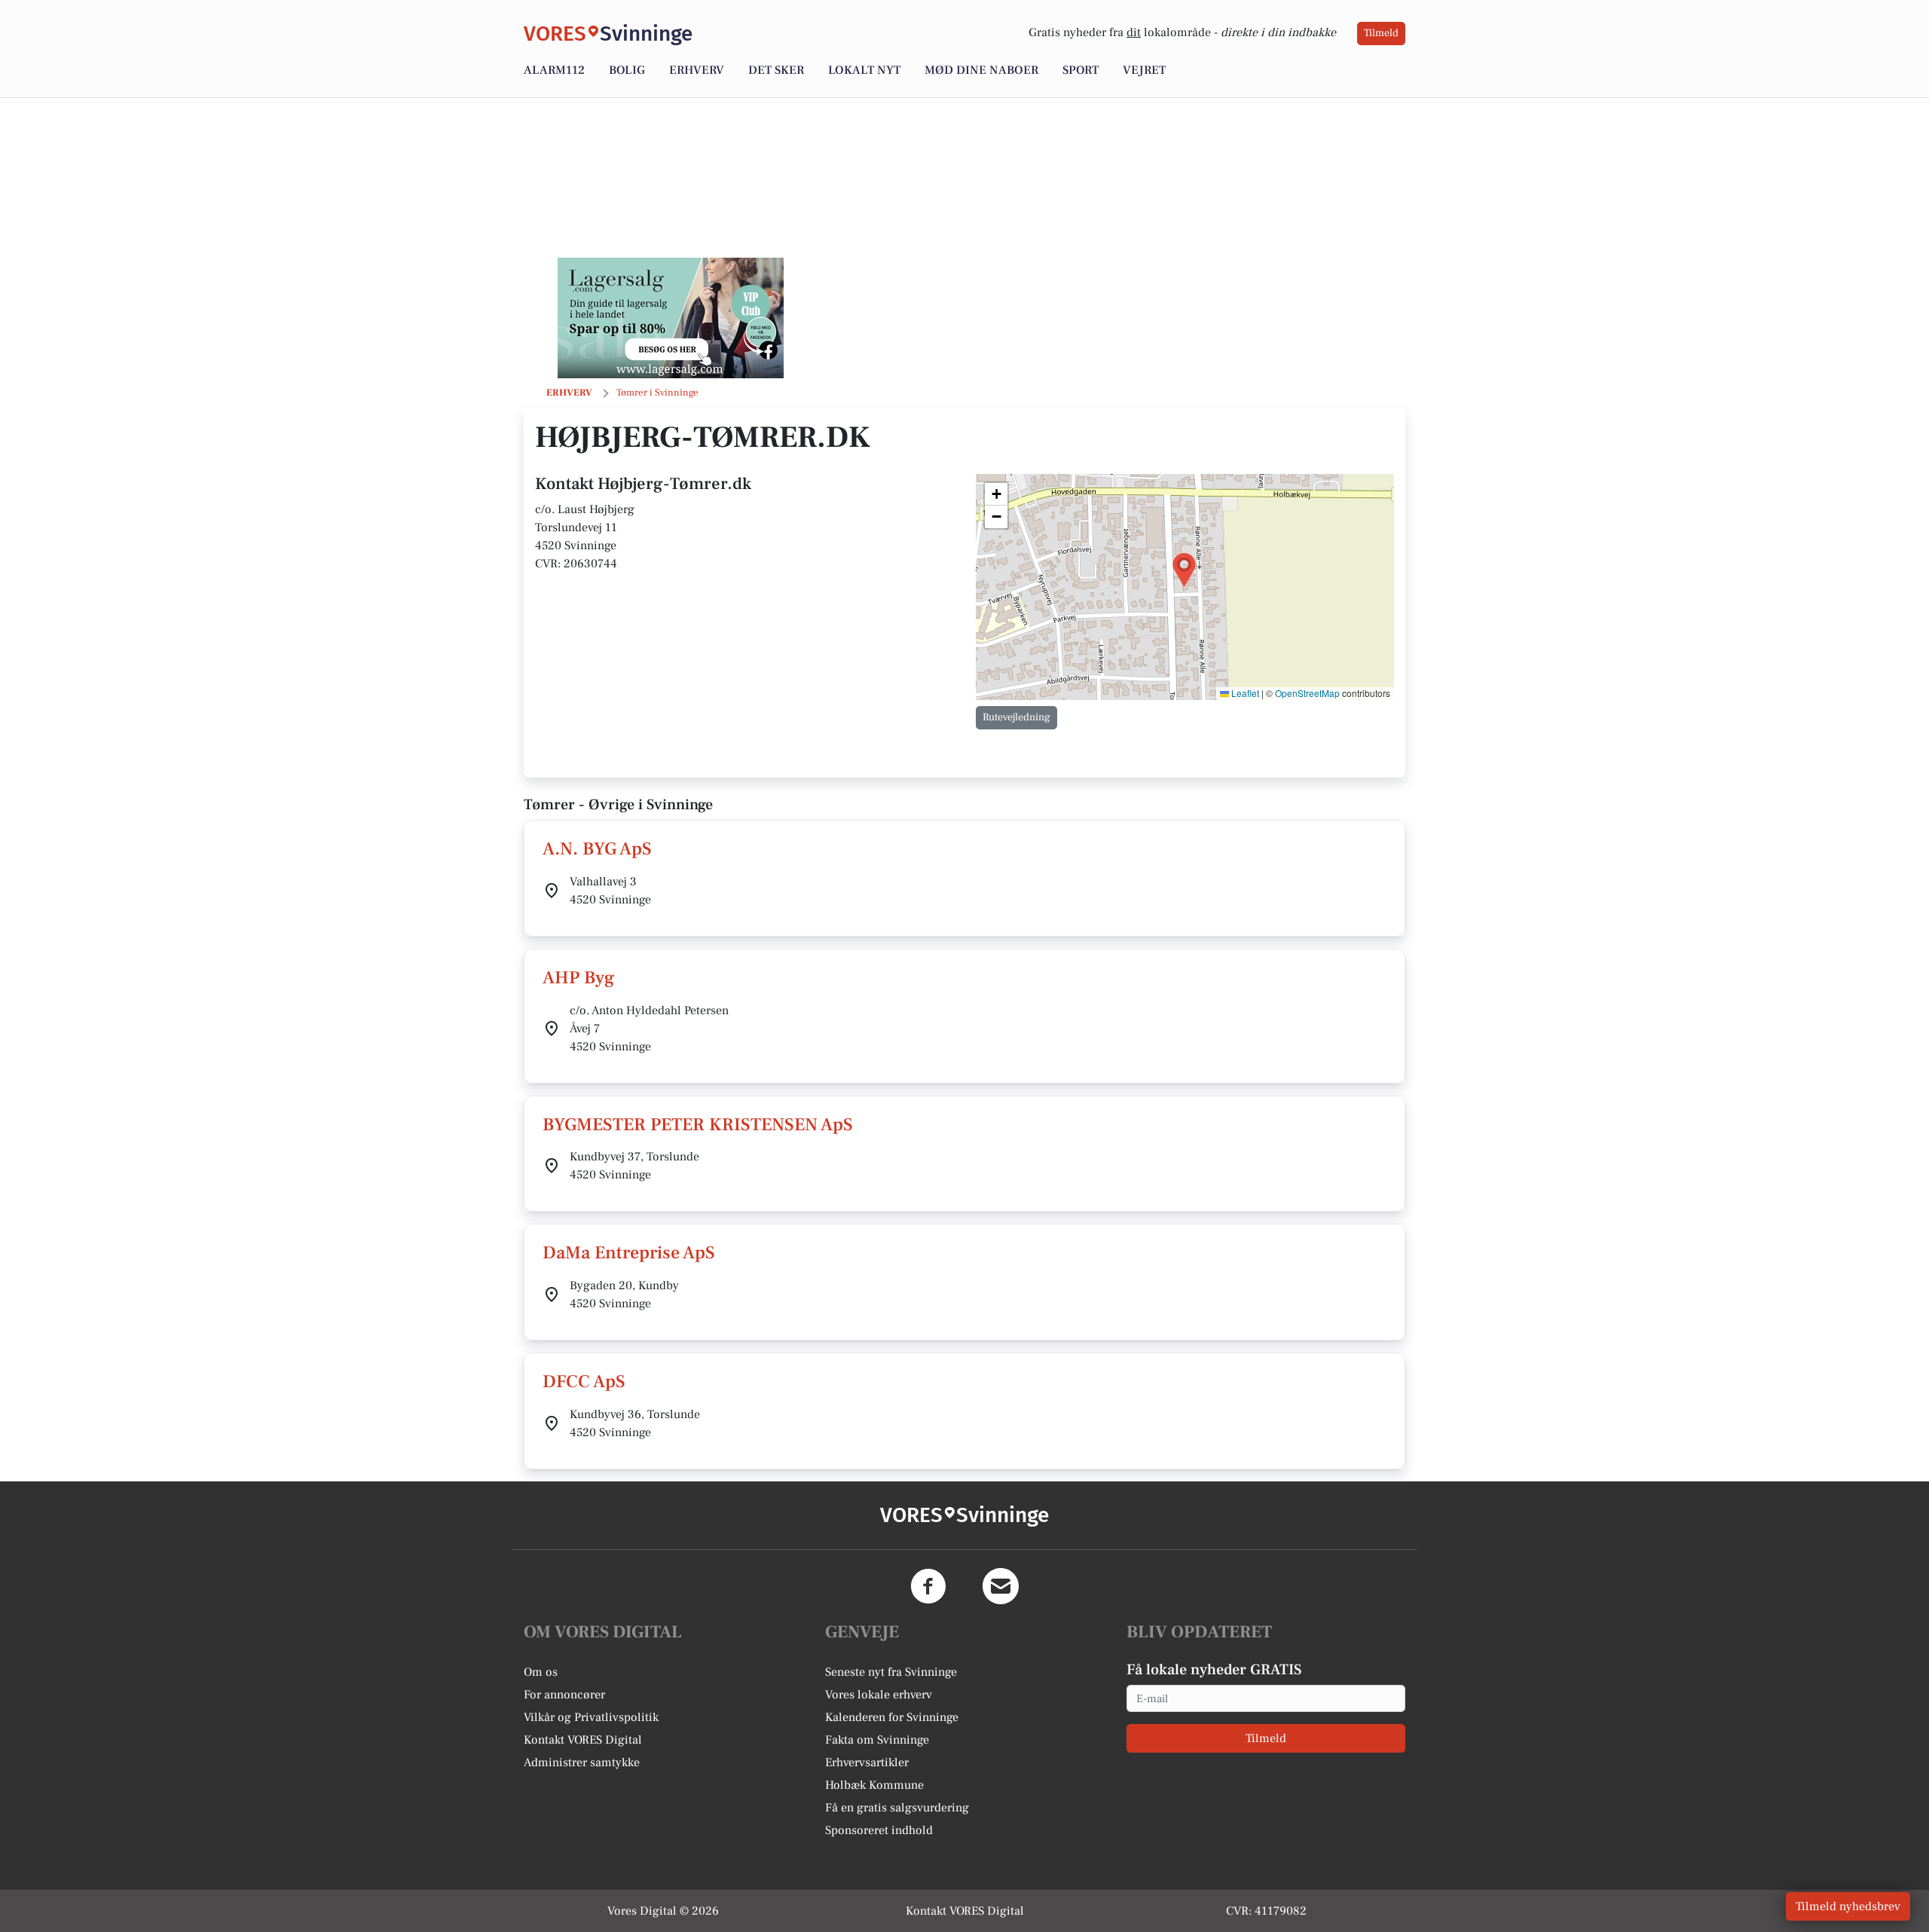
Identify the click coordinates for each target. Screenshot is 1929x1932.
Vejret (1144, 70)
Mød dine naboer (981, 70)
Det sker (776, 70)
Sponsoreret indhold (879, 1830)
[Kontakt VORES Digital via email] (1001, 1586)
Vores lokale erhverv (879, 1695)
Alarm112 (554, 70)
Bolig (627, 70)
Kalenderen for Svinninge (892, 1717)
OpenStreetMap (1307, 693)
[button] (1184, 570)
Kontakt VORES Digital (583, 1740)
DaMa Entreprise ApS (629, 1253)
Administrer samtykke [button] (582, 1762)
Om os (541, 1672)
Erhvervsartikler (867, 1762)
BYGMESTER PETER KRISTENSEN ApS (698, 1125)
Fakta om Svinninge (877, 1740)
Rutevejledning (1016, 717)
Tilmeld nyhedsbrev (1848, 1906)
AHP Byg (579, 978)
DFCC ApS (584, 1382)
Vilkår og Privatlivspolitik (591, 1717)
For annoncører (564, 1695)
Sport (1081, 70)
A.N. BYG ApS (597, 849)
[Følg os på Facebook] (928, 1586)
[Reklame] (671, 318)
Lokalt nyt (864, 70)
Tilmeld (1381, 33)
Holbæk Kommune (874, 1785)
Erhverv (697, 70)
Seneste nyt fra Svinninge (891, 1672)
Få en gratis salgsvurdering (897, 1808)
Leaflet (1244, 693)
